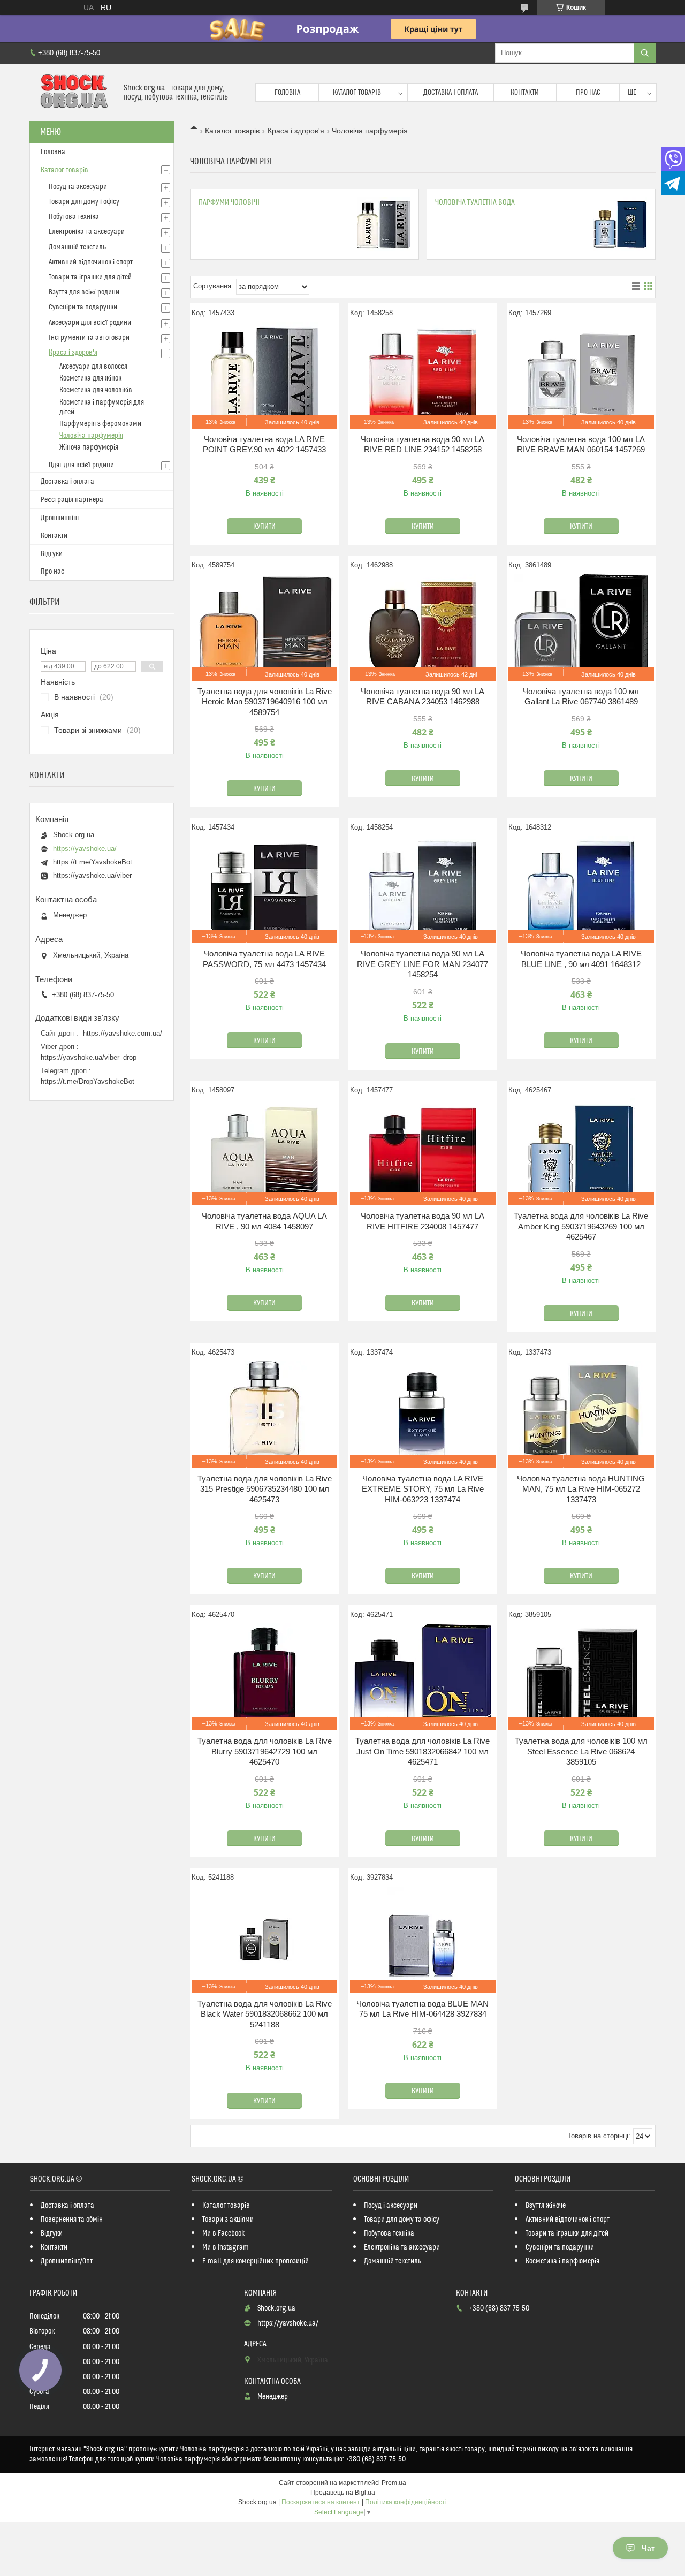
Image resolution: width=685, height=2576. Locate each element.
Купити (264, 527)
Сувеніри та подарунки (83, 307)
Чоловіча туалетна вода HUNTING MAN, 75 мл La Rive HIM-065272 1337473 (581, 1489)
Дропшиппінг (60, 518)
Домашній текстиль (77, 247)
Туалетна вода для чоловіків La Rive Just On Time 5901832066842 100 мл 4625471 (423, 1751)
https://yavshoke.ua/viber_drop (89, 1057)
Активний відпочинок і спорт (91, 262)
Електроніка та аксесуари (87, 232)
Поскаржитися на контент (321, 2502)
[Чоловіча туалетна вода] (620, 224)
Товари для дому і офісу (84, 202)
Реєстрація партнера (72, 500)
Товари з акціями (228, 2220)
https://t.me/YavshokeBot (93, 862)
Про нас (588, 93)
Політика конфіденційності (406, 2502)
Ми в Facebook (224, 2233)
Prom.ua (394, 2483)
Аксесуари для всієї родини (90, 323)
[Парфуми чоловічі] (384, 224)
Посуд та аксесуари (78, 187)
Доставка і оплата (451, 93)
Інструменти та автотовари (89, 338)
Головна (287, 93)
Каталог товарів (357, 93)
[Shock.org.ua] (73, 93)
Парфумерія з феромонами (100, 424)
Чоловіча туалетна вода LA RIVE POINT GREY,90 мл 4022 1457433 (264, 444)
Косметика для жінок (90, 378)
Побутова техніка (74, 217)
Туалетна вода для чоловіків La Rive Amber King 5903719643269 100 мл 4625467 (581, 1226)
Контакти (525, 93)
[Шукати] (645, 53)
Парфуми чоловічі (229, 203)
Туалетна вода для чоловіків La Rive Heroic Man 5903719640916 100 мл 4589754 (265, 702)
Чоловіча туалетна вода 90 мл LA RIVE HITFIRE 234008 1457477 (423, 1221)
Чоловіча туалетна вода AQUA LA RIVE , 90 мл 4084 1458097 (264, 1221)
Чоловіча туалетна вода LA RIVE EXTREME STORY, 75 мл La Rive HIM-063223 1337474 (423, 1489)
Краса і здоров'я (296, 131)
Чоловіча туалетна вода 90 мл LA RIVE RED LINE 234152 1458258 (423, 444)
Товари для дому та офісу (402, 2220)
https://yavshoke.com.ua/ (123, 1033)
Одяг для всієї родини (81, 465)
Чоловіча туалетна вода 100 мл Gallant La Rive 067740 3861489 (581, 697)
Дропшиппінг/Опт (67, 2261)
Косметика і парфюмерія (562, 2261)
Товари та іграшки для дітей (90, 277)
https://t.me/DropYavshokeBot (87, 1081)
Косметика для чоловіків (96, 390)
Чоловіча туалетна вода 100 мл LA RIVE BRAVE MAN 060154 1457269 (581, 444)
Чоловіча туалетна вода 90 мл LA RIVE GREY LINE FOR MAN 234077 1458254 (423, 964)
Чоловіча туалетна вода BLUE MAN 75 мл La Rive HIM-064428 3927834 (423, 2009)
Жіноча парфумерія (89, 447)
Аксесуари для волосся (93, 367)
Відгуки (52, 554)
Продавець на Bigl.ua (343, 2493)
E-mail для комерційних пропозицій (256, 2261)
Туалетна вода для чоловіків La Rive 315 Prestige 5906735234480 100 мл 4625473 (265, 1489)
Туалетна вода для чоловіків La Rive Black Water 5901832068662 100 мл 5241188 (265, 2014)
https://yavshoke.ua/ (85, 849)
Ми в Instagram (226, 2247)
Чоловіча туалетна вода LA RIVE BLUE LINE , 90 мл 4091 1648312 (581, 959)
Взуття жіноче (546, 2206)
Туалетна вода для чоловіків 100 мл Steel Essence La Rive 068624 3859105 (581, 1751)
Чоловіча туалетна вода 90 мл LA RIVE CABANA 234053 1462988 (423, 697)
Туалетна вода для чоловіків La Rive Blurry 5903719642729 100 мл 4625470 (265, 1751)
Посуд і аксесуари (391, 2206)
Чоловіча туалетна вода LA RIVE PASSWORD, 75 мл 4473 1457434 (264, 959)
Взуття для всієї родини (84, 292)
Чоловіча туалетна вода (475, 203)
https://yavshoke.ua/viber (92, 875)
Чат (648, 2548)
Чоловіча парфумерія (91, 436)
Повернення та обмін (72, 2220)
